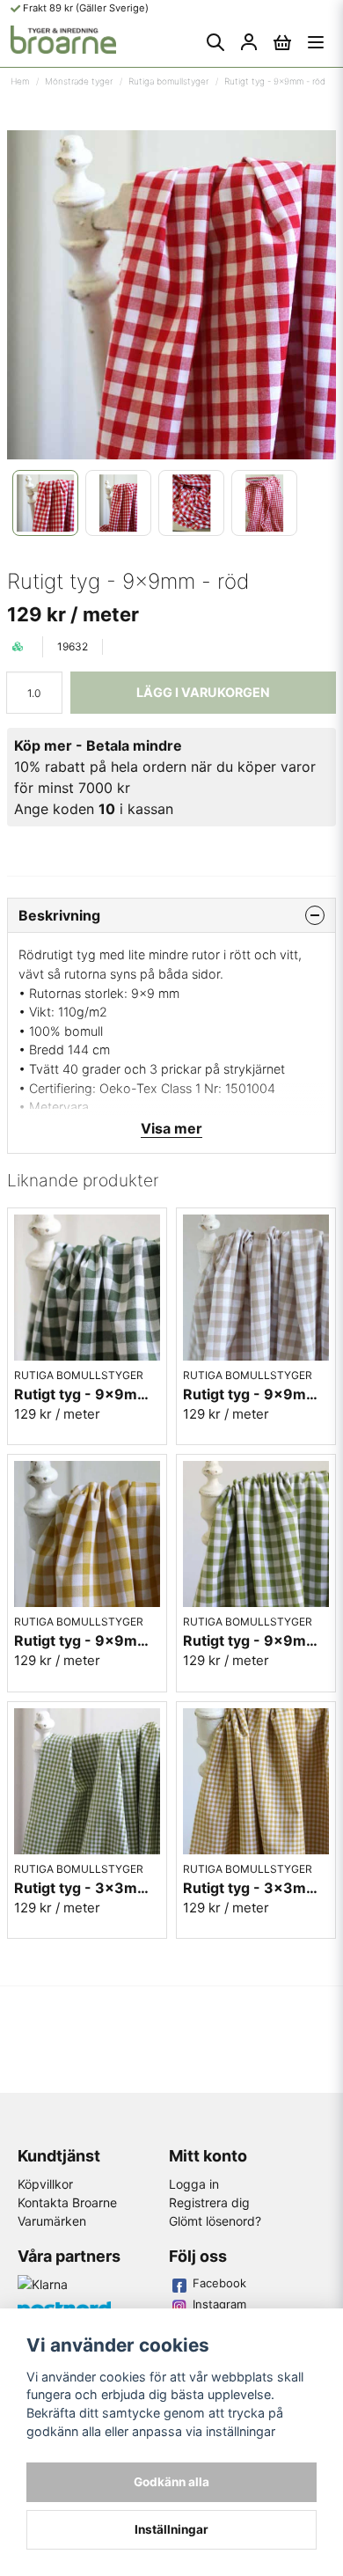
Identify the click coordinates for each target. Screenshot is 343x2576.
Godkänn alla (171, 2482)
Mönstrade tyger (79, 81)
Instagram (219, 2304)
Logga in (194, 2184)
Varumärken (52, 2221)
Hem (20, 81)
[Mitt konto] (249, 42)
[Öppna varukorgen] (282, 42)
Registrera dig (209, 2202)
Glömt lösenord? (215, 2221)
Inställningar (171, 2529)
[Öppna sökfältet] (215, 42)
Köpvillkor (45, 2184)
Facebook (219, 2283)
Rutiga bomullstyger (168, 81)
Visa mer (171, 1128)
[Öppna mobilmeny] (316, 42)
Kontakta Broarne (67, 2202)
